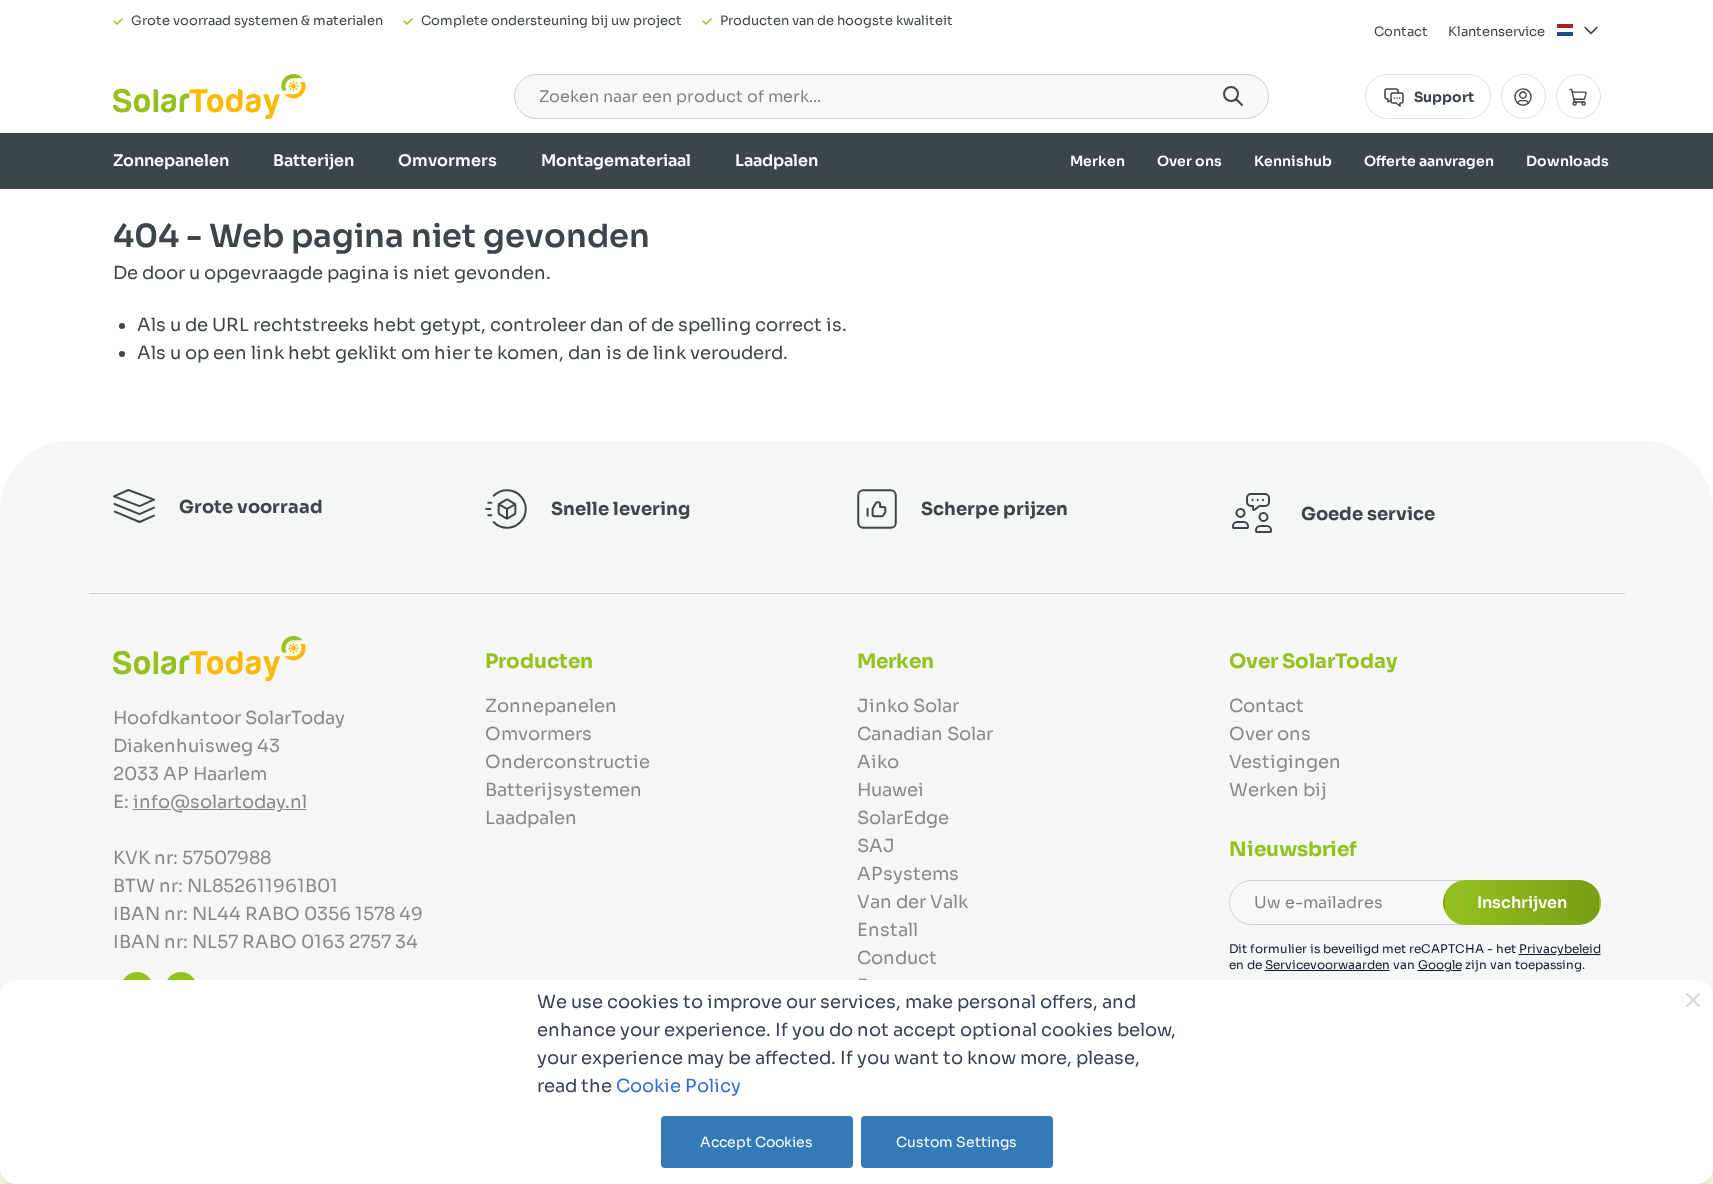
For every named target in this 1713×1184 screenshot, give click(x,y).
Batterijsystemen (563, 790)
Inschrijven (1522, 902)
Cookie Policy (678, 1086)
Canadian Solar (925, 734)
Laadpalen (776, 160)
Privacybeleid (1560, 948)
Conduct (897, 958)
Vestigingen (1285, 762)
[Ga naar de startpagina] (209, 96)
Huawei (890, 790)
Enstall (887, 930)
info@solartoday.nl (220, 802)
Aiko (878, 762)
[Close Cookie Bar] (1693, 1000)
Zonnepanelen (171, 160)
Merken (1097, 161)
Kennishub (1293, 161)
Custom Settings (956, 1142)
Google (1440, 964)
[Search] (1233, 96)
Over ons (1189, 161)
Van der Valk (912, 902)
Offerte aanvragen (1429, 161)
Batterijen (313, 160)
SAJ (876, 846)
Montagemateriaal (616, 160)
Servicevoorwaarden (1327, 964)
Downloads (1567, 161)
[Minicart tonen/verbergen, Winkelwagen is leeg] (1578, 96)
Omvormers (447, 160)
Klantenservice (1496, 31)
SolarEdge (903, 818)
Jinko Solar (908, 706)
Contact (1401, 31)
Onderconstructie (567, 762)
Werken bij (1278, 790)
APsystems (908, 874)
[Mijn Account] (1523, 96)
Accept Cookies (756, 1142)
